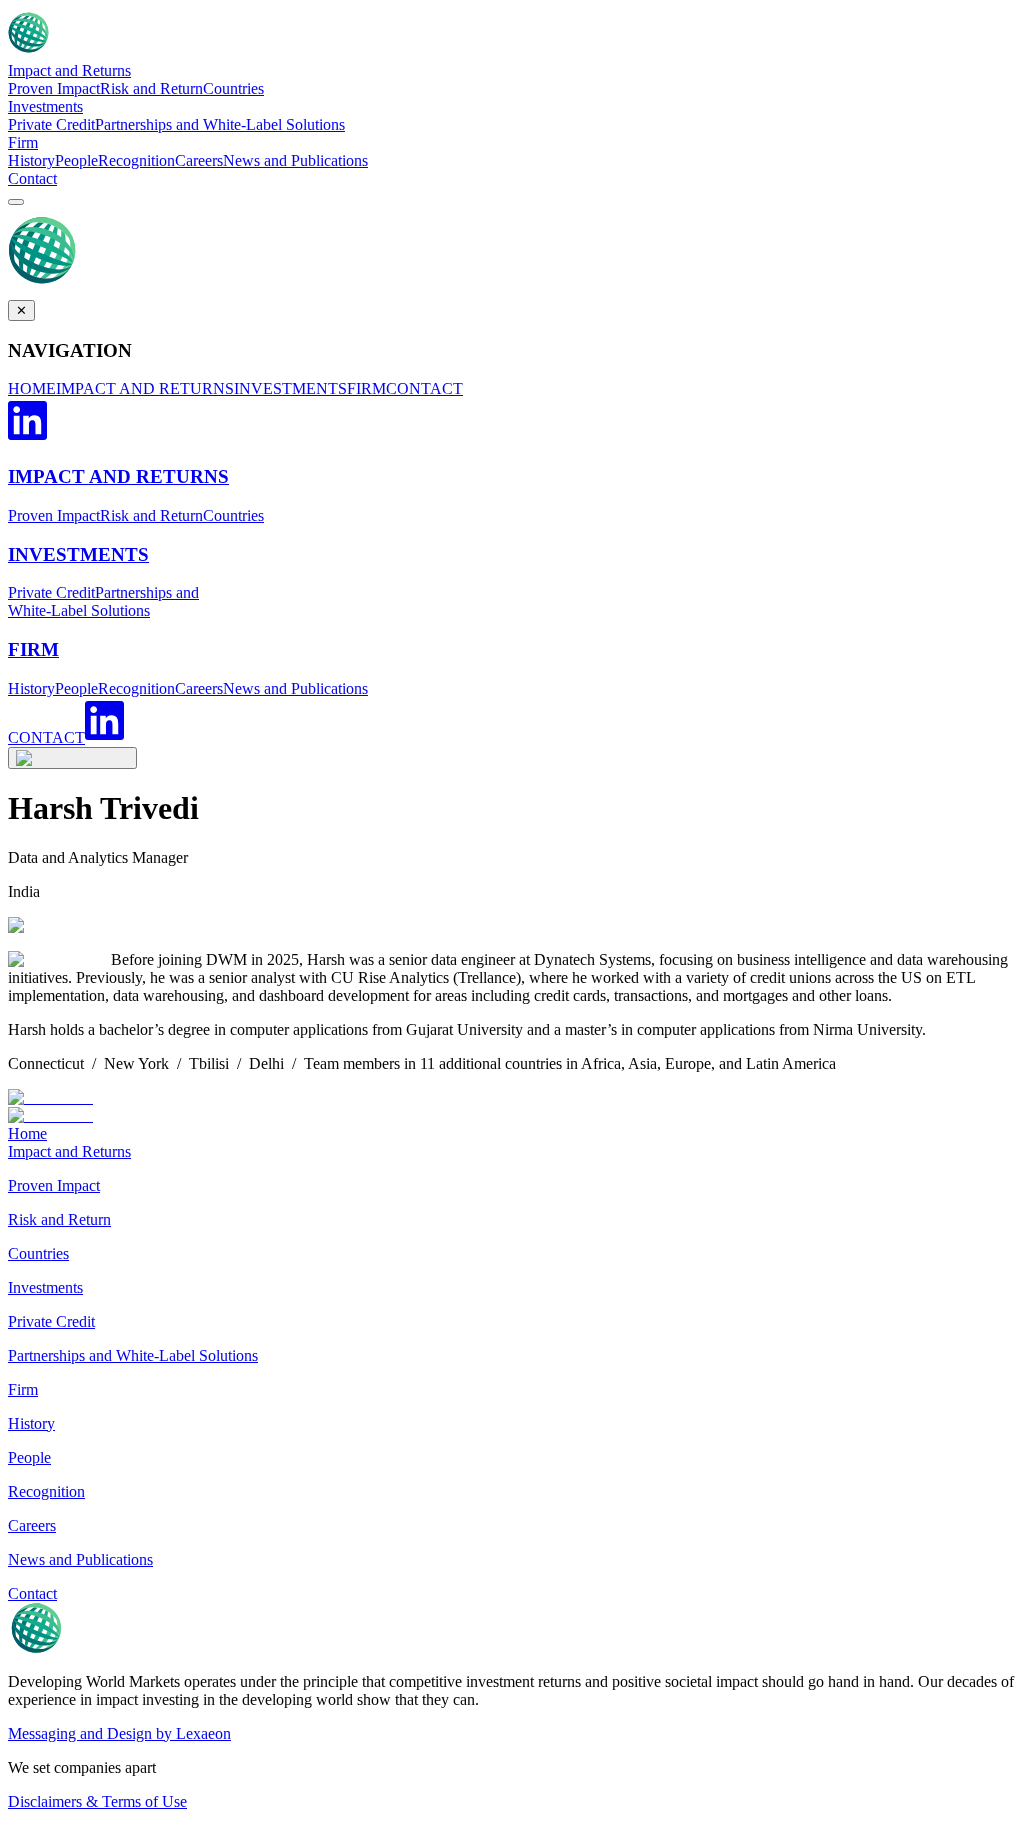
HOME (32, 388)
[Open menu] (16, 202)
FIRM (366, 388)
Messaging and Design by (119, 1733)
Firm (23, 142)
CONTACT (424, 388)
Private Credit (51, 124)
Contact (32, 178)
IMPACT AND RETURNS (145, 388)
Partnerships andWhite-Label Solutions (103, 601)
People (76, 160)
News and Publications (295, 160)
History (31, 160)
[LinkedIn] (27, 437)
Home (27, 1133)
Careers (199, 160)
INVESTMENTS (290, 388)
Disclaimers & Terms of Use (97, 1801)
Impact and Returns (69, 70)
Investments (45, 106)
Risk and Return (151, 88)
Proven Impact (54, 88)
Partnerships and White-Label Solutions (220, 124)
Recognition (136, 160)
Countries (233, 88)
